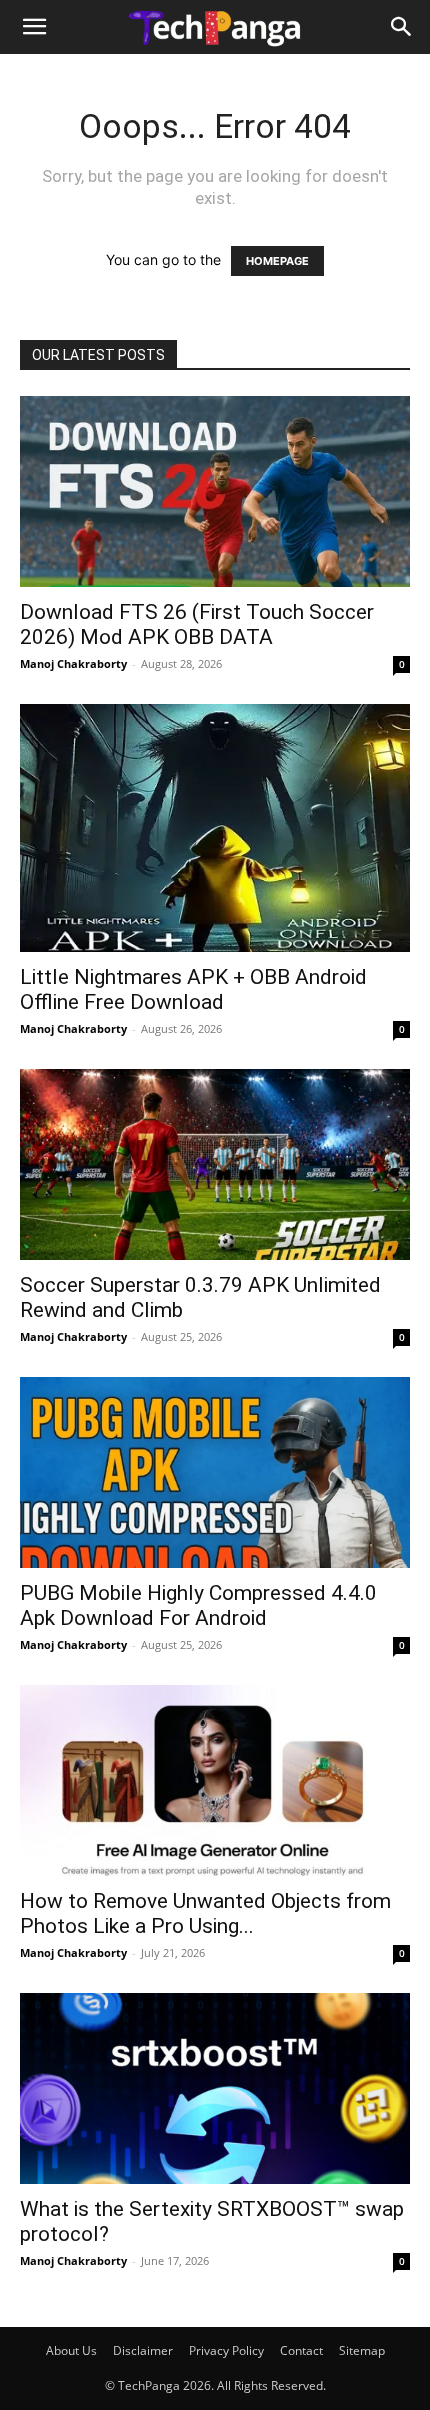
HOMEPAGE (277, 261)
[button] (34, 27)
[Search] (402, 27)
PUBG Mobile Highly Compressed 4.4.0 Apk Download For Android (198, 1605)
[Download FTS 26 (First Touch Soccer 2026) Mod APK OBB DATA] (215, 491)
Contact (301, 2350)
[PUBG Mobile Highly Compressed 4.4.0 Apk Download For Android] (215, 1472)
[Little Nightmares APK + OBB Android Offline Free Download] (215, 828)
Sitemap (362, 2350)
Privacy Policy (226, 2350)
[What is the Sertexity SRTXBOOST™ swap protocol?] (215, 2088)
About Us (71, 2350)
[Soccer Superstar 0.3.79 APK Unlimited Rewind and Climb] (215, 1164)
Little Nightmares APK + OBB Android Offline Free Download (193, 989)
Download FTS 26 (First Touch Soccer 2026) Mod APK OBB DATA (197, 624)
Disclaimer (143, 2350)
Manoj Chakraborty (73, 663)
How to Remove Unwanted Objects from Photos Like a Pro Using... (205, 1913)
